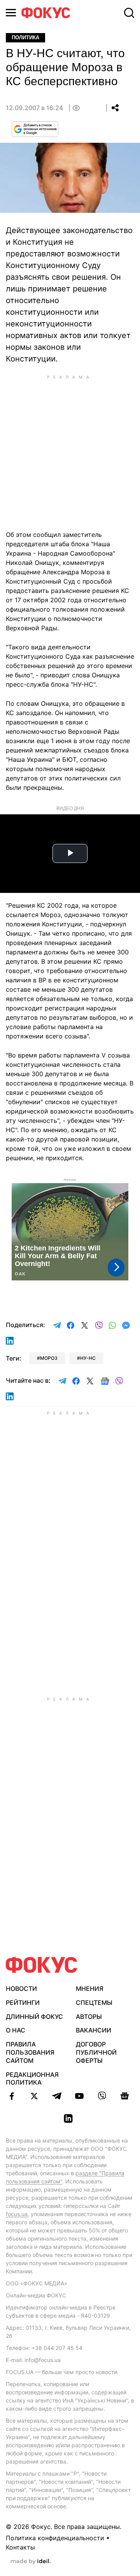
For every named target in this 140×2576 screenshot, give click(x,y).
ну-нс (88, 1358)
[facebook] (12, 2096)
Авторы (89, 2017)
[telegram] (57, 2096)
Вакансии (94, 2030)
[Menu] (11, 13)
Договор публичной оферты (96, 2052)
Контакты (20, 2547)
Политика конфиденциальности (55, 2538)
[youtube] (79, 2096)
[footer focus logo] (42, 1965)
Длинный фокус (34, 2017)
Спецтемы (94, 2003)
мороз (49, 1358)
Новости (21, 1989)
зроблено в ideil (31, 2562)
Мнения (90, 1989)
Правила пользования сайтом (30, 2052)
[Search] (129, 13)
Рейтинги (23, 2003)
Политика (25, 38)
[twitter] (34, 2096)
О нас (16, 2030)
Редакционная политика (32, 2079)
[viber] (102, 2096)
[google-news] (124, 2096)
